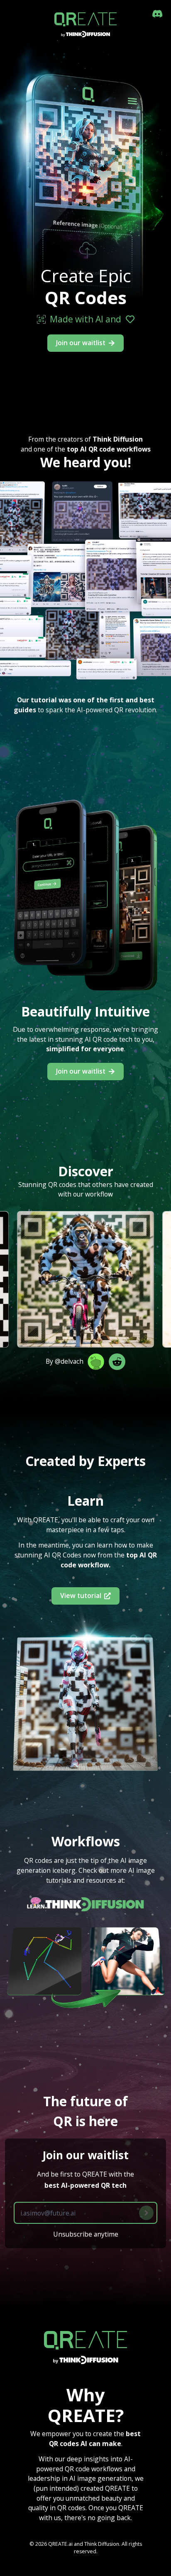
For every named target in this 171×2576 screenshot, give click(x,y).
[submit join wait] (146, 2213)
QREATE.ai (60, 2544)
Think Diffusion (102, 2544)
